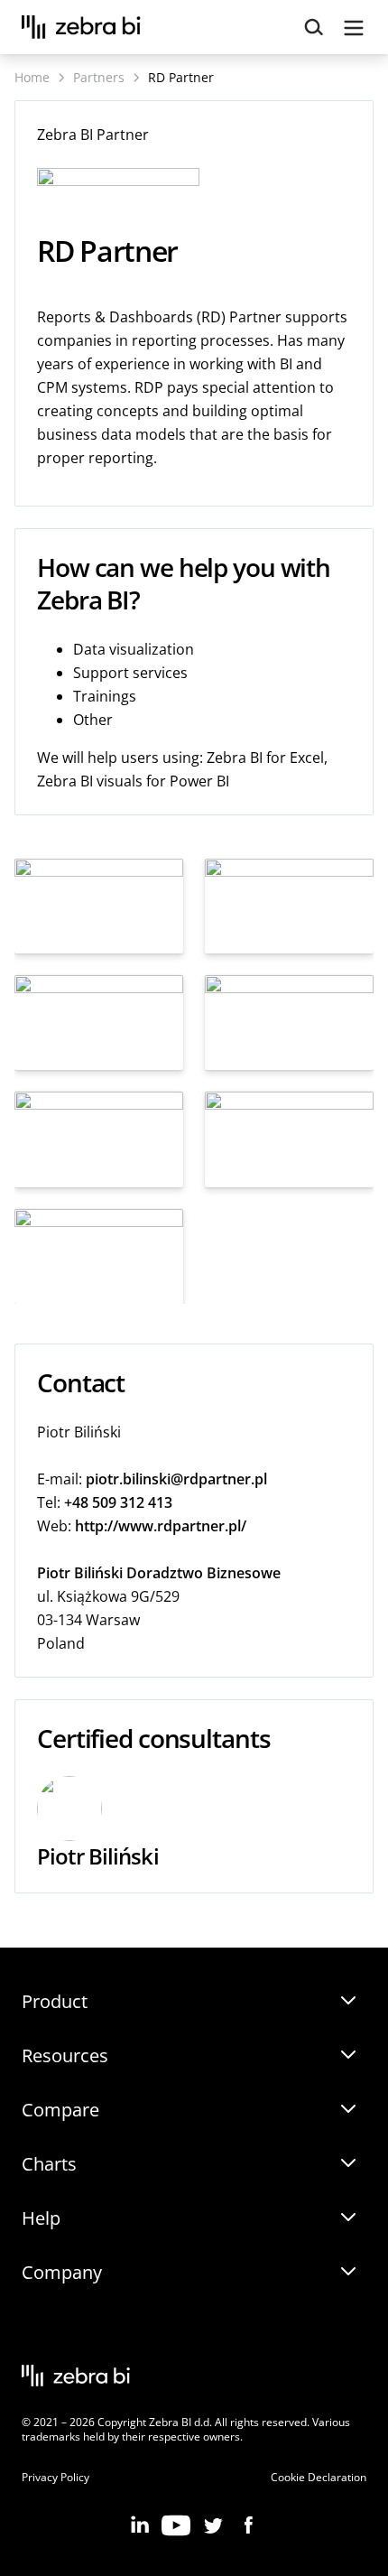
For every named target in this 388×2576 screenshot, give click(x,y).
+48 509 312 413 (118, 1502)
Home (32, 77)
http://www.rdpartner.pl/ (161, 1526)
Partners (99, 77)
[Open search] (314, 28)
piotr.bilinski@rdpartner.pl (176, 1479)
